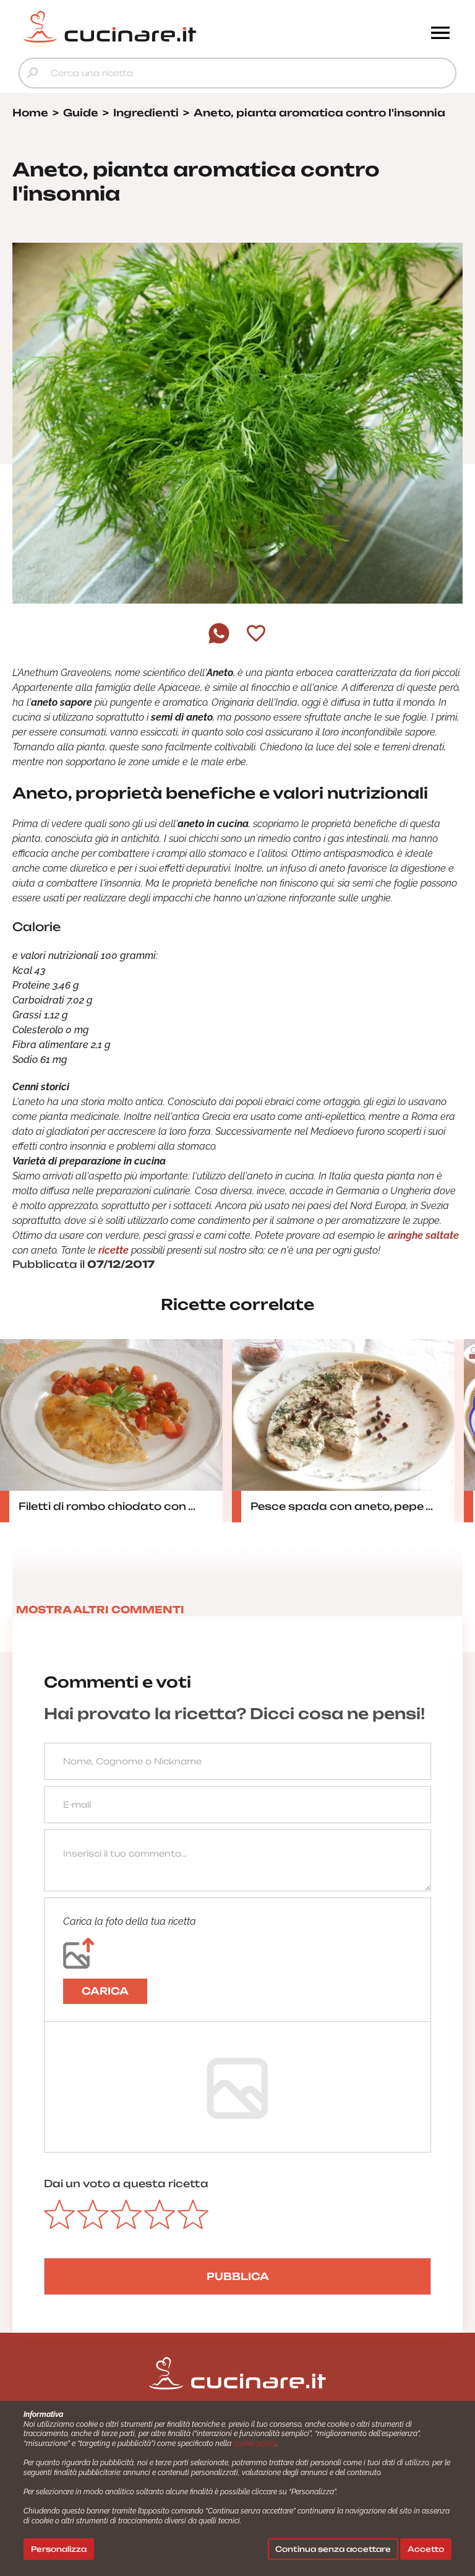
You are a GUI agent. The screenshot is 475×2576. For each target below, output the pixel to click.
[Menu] (440, 34)
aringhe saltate (423, 1235)
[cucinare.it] (183, 27)
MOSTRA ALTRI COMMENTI (100, 1610)
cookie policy (255, 2444)
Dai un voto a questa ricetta (126, 2184)
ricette (113, 1250)
